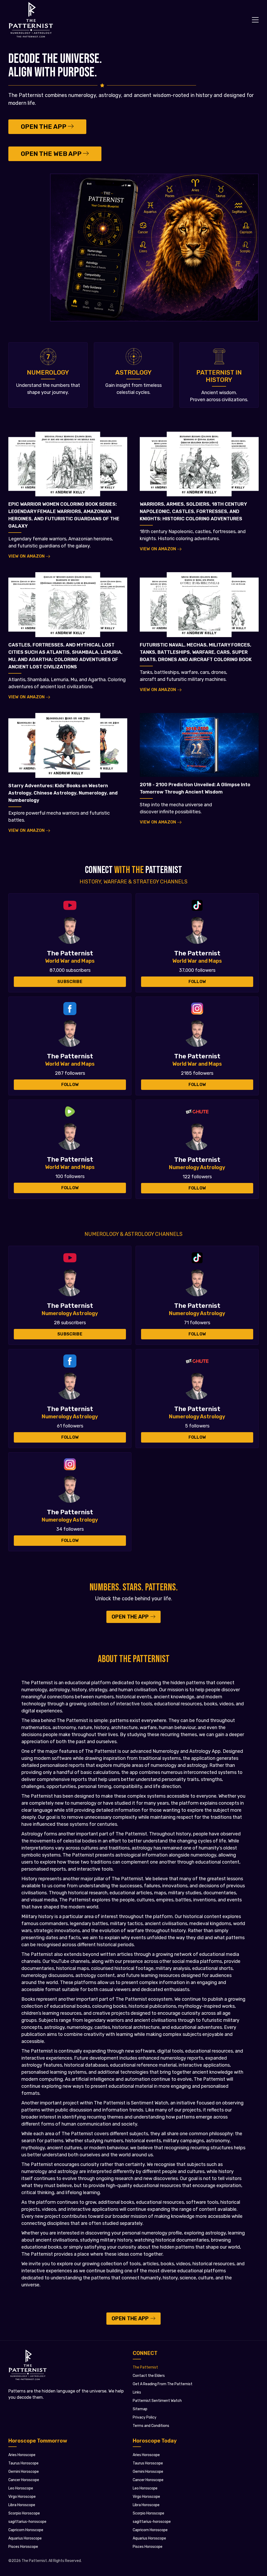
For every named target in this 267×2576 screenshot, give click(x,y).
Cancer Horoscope (148, 2480)
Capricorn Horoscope (150, 2530)
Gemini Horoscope (148, 2472)
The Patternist (145, 2367)
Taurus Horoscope (148, 2463)
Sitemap (140, 2409)
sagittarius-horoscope (152, 2522)
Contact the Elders (149, 2376)
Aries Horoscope (146, 2455)
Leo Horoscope (145, 2488)
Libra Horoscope (146, 2505)
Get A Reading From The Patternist (163, 2384)
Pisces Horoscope (148, 2547)
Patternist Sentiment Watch (157, 2401)
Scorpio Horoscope (148, 2513)
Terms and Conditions (151, 2426)
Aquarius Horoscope (149, 2538)
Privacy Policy (145, 2417)
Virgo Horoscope (146, 2497)
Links (137, 2392)
